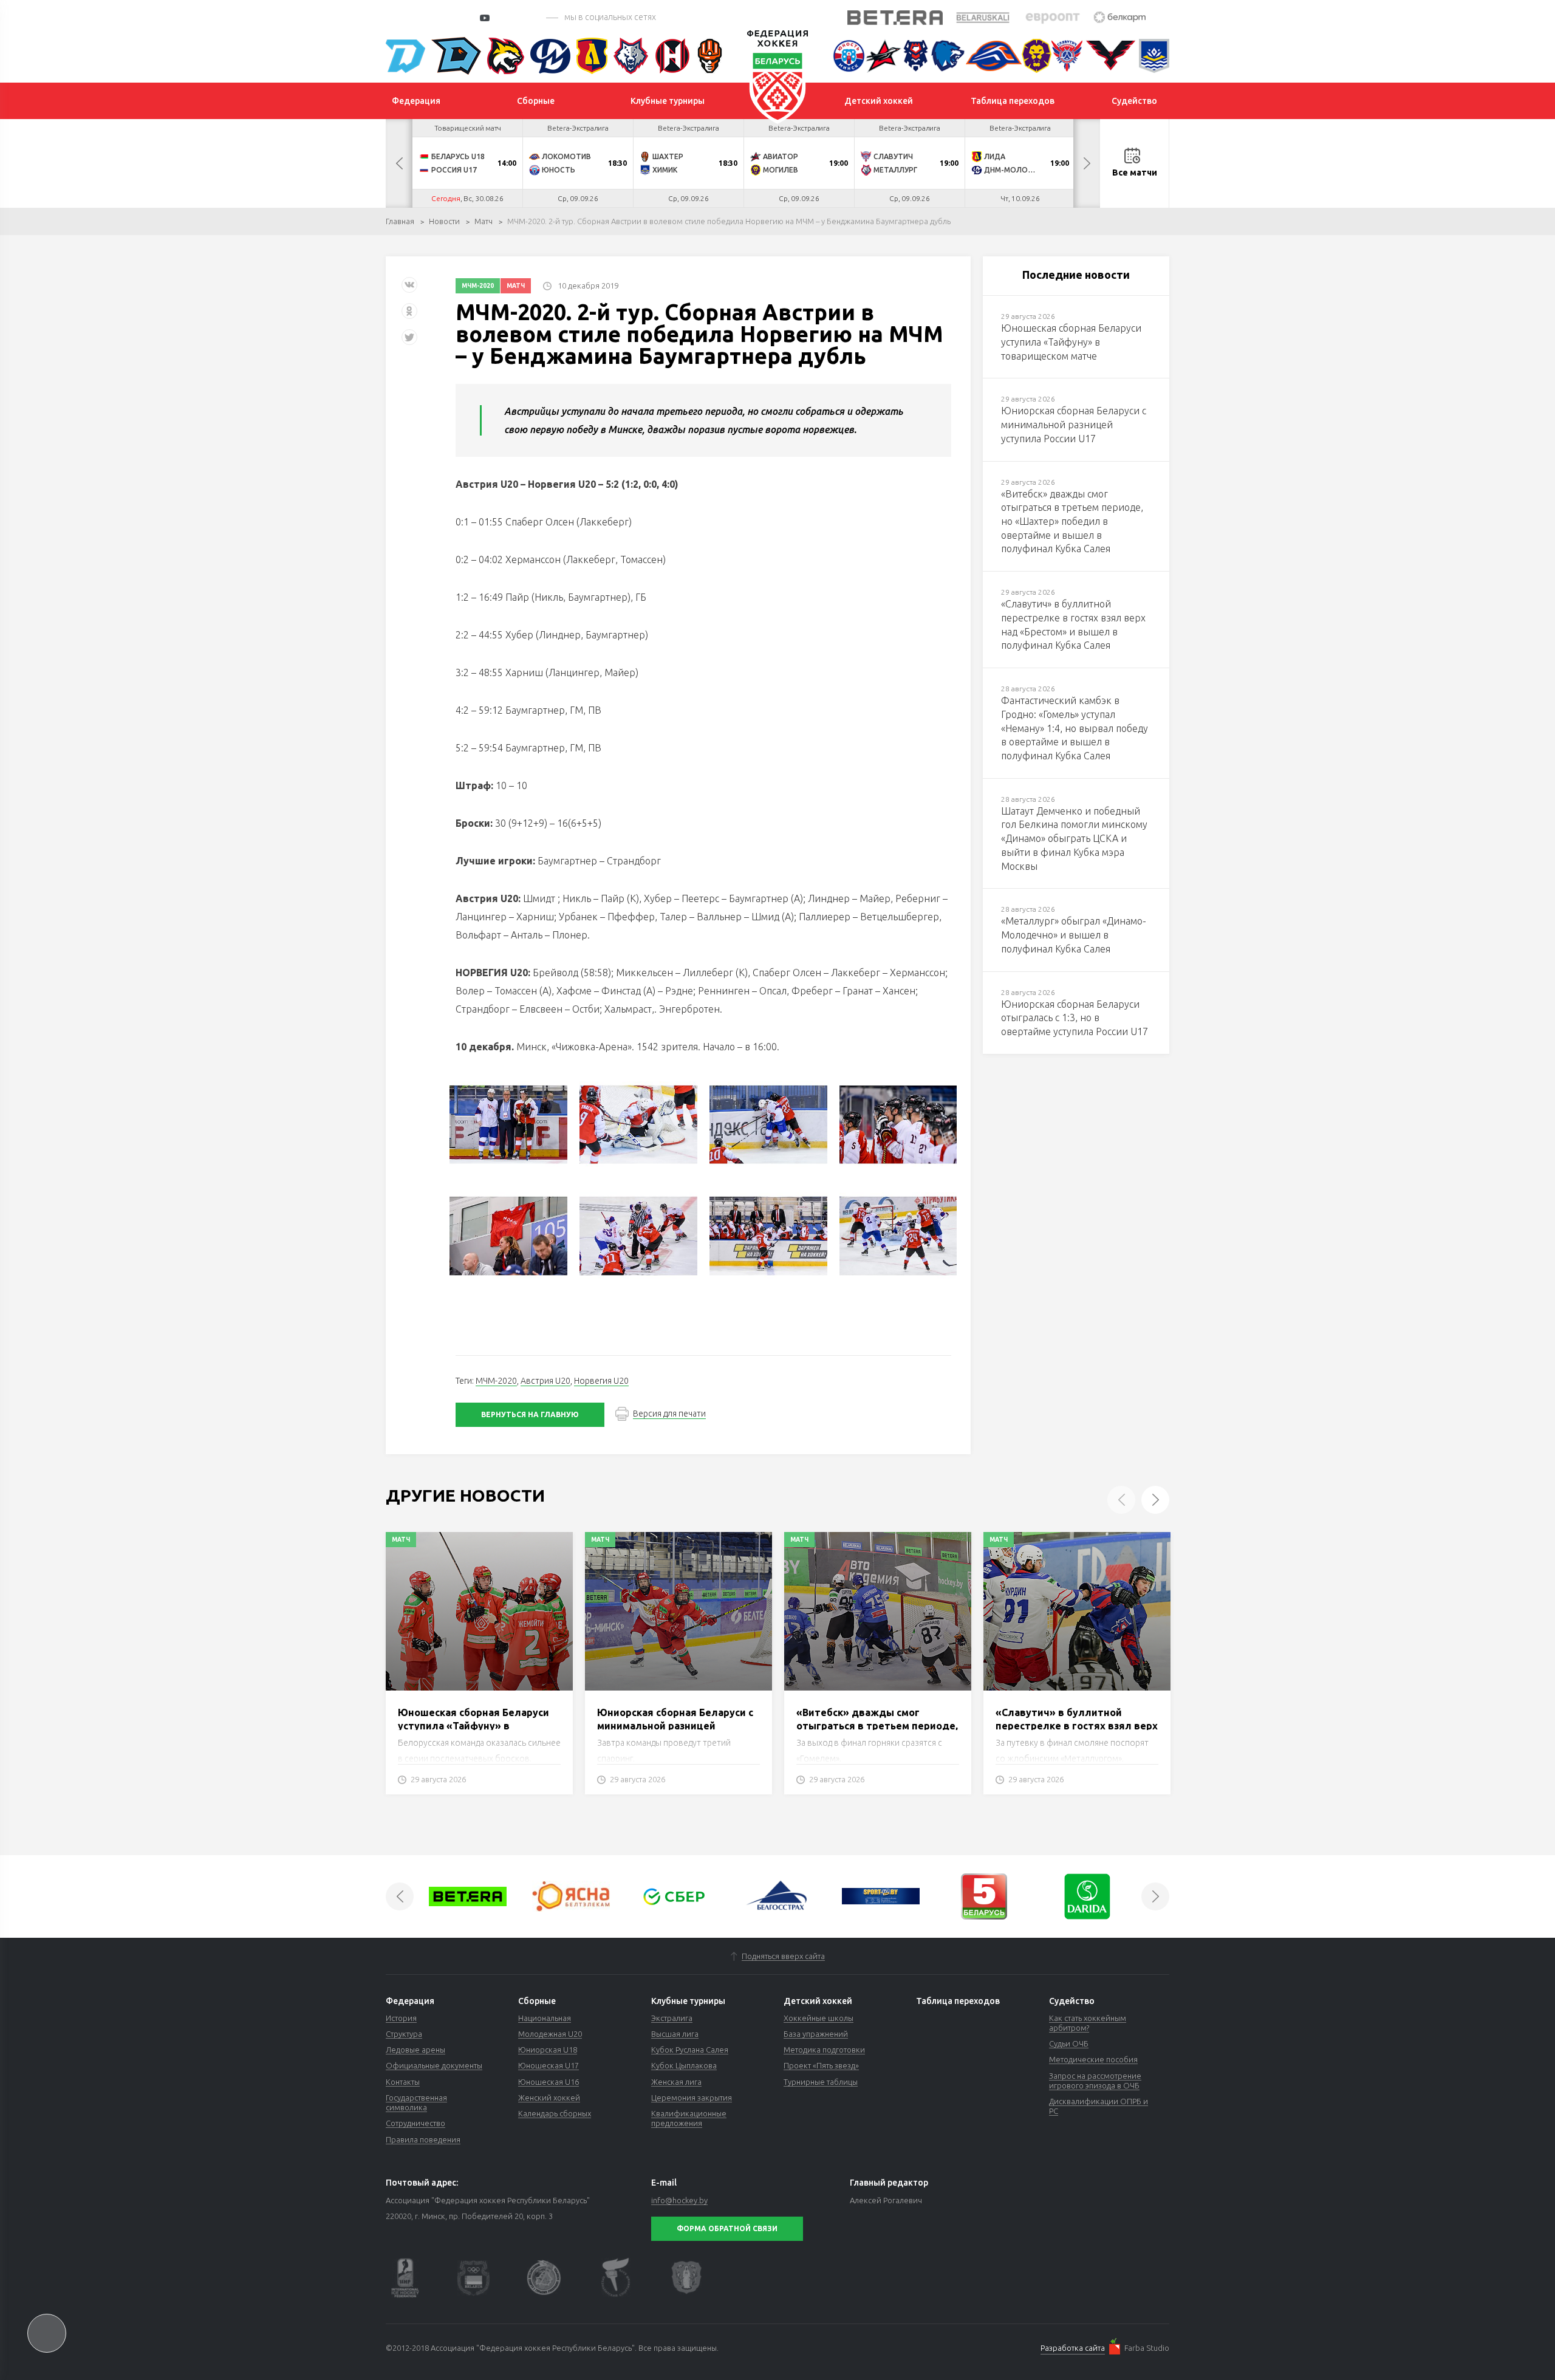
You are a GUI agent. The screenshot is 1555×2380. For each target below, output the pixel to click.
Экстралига (672, 2018)
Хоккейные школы (819, 2018)
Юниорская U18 (548, 2050)
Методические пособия (1093, 2059)
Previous (399, 163)
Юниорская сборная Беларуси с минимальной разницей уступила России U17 (675, 1726)
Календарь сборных (555, 2113)
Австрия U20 (545, 1381)
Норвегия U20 (601, 1381)
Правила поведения (423, 2139)
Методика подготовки (824, 2050)
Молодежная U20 (550, 2034)
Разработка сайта (1073, 2348)
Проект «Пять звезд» (821, 2065)
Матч (484, 221)
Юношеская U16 (549, 2082)
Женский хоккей (549, 2098)
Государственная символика (416, 2102)
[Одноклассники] (409, 316)
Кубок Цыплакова (684, 2065)
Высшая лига (675, 2034)
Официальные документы (434, 2065)
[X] (411, 342)
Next (1087, 163)
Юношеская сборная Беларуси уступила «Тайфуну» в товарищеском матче (473, 1726)
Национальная (545, 2018)
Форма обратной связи (727, 2228)
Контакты (403, 2082)
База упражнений (816, 2034)
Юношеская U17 (549, 2065)
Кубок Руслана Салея (690, 2050)
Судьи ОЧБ (1069, 2043)
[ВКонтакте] (409, 289)
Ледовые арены (415, 2050)
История (401, 2018)
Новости (444, 221)
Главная (400, 221)
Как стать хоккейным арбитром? (1088, 2023)
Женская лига (676, 2082)
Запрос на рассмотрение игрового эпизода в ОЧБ (1095, 2081)
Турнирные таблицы (821, 2082)
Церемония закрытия (692, 2098)
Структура (404, 2034)
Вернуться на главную (530, 1414)
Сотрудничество (415, 2123)
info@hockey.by (679, 2200)
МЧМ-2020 (478, 286)
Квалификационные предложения (689, 2118)
